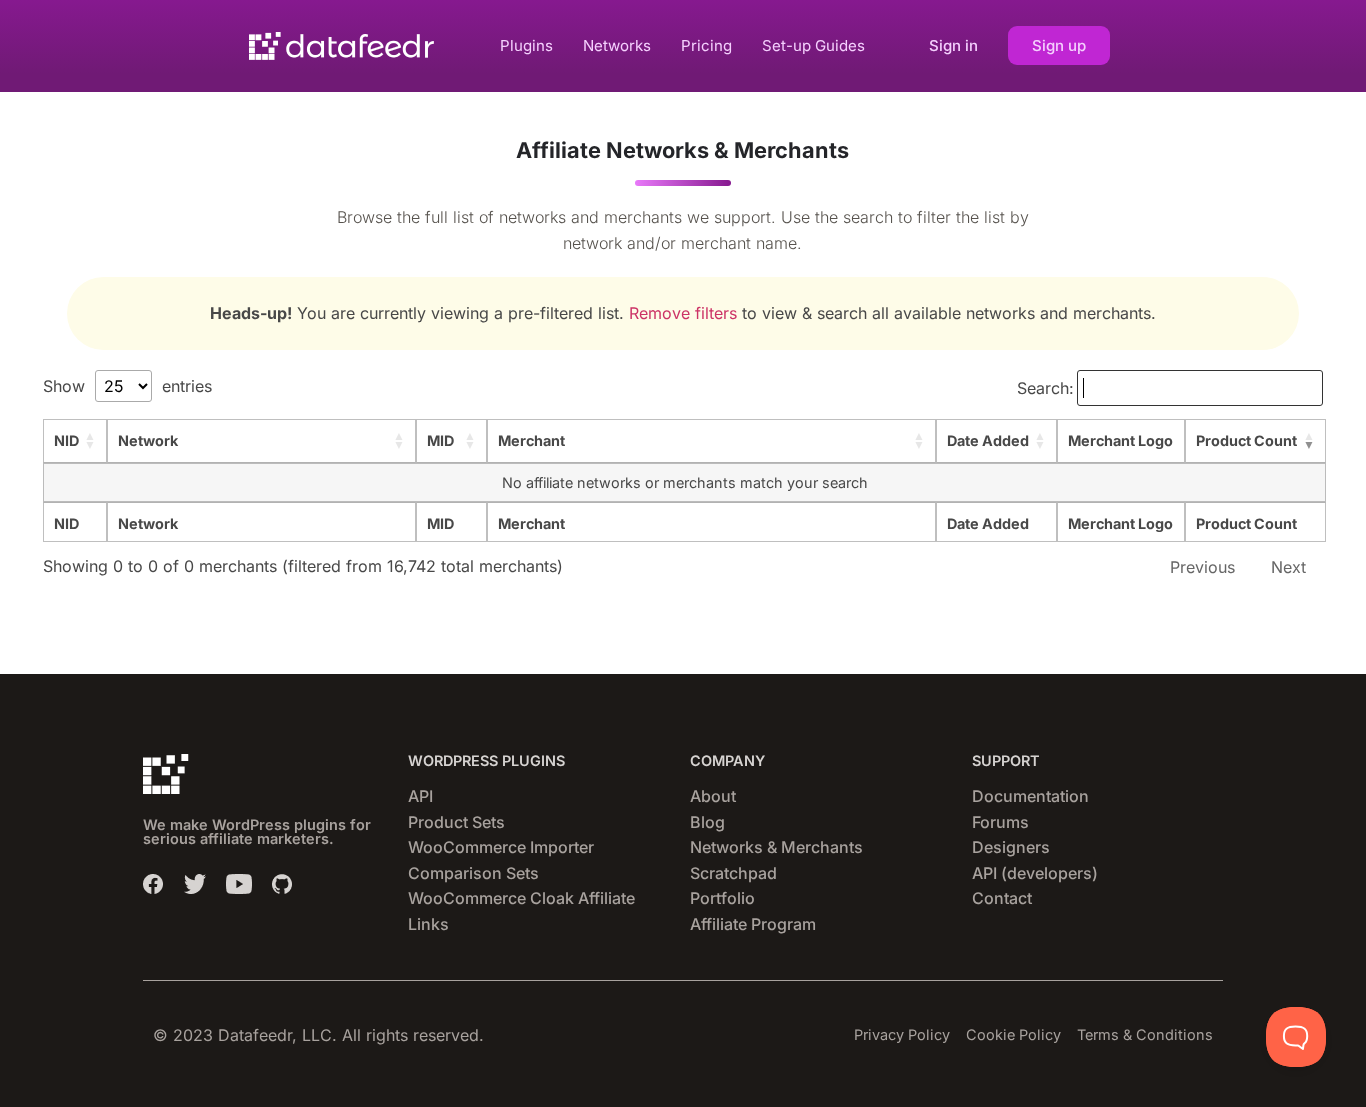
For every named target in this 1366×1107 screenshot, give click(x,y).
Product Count (1246, 440)
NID (66, 440)
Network (148, 440)
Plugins (526, 45)
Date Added (988, 440)
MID (440, 440)
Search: (1045, 388)
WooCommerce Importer (501, 847)
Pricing (706, 45)
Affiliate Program (753, 924)
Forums (1000, 822)
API (420, 796)
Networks (617, 45)
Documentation (1030, 796)
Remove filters (683, 313)
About (713, 796)
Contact (1002, 898)
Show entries (127, 386)
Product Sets (456, 822)
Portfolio (722, 898)
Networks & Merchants (776, 847)
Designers (1011, 847)
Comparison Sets (473, 873)
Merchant (531, 440)
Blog (707, 822)
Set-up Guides (813, 45)
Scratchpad (733, 873)
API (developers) (1035, 873)
